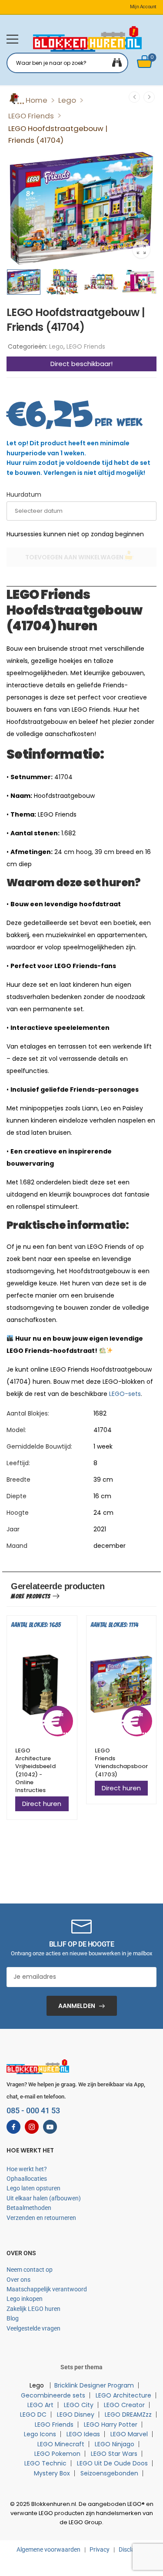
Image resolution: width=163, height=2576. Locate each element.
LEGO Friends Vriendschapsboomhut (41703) (128, 1762)
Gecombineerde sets (53, 2395)
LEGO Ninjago (115, 2444)
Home (37, 100)
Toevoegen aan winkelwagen (74, 557)
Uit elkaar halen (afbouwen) (44, 2198)
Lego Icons (40, 2434)
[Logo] (87, 39)
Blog (13, 2318)
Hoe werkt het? (27, 2169)
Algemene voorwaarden (48, 2549)
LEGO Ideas (83, 2434)
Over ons (18, 2280)
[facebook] (13, 2127)
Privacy (100, 2549)
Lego (67, 100)
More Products (31, 1596)
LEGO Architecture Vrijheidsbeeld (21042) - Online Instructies (35, 1770)
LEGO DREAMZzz (128, 2415)
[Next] (149, 97)
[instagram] (32, 2127)
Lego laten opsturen (33, 2188)
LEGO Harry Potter (111, 2425)
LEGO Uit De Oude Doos (112, 2463)
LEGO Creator (124, 2405)
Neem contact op (30, 2270)
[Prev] (134, 97)
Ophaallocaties (27, 2179)
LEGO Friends (31, 116)
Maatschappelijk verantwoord (47, 2289)
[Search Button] (117, 63)
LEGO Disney (76, 2415)
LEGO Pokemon (57, 2454)
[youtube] (50, 2127)
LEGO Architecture (123, 2395)
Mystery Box (52, 2473)
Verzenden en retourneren (41, 2218)
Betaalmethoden (29, 2208)
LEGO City (79, 2405)
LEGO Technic (45, 2463)
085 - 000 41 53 (33, 2110)
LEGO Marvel (129, 2434)
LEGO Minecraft (61, 2444)
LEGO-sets (125, 1394)
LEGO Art (40, 2405)
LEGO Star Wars (114, 2454)
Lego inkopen (25, 2299)
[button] (12, 39)
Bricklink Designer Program (94, 2385)
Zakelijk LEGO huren (33, 2309)
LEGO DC (33, 2415)
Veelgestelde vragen (33, 2328)
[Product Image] (81, 208)
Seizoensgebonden (109, 2473)
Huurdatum (24, 494)
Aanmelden (77, 2006)
